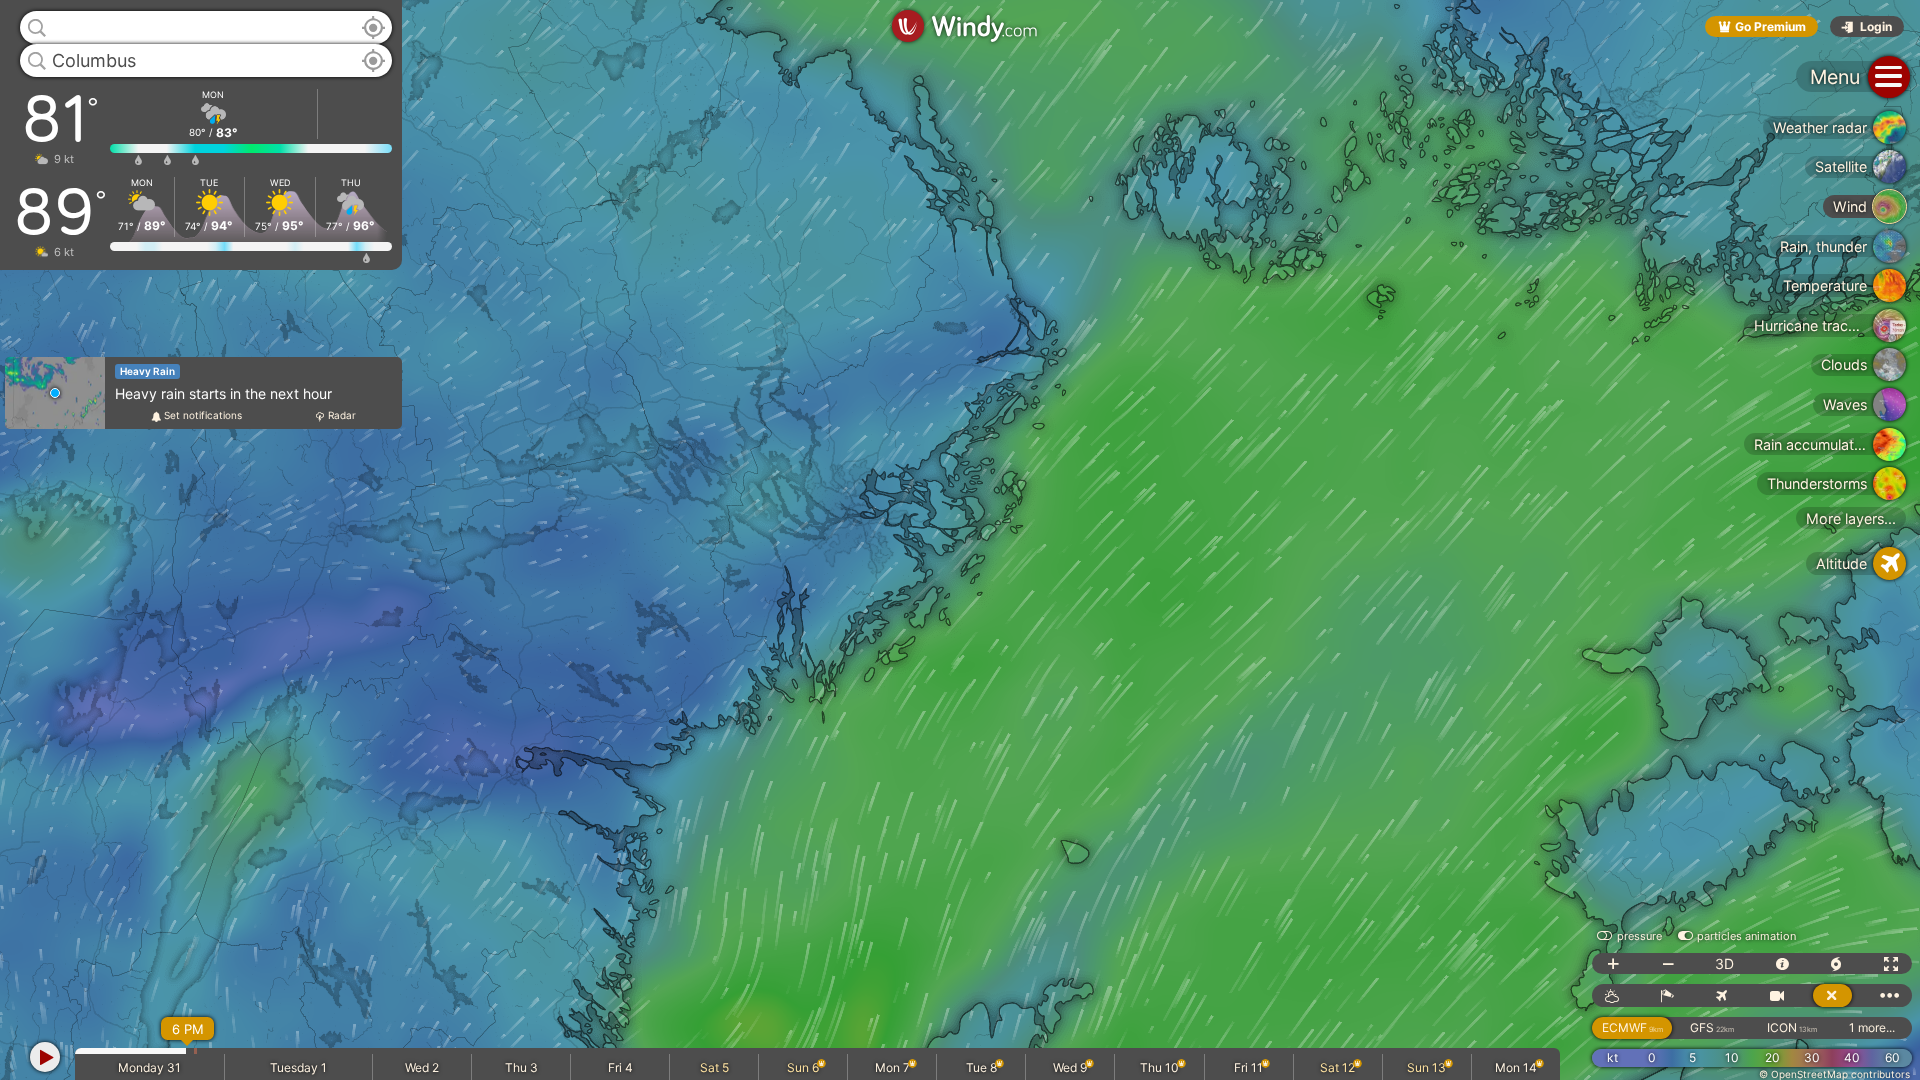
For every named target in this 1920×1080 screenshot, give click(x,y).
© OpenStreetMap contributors (1834, 1074)
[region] (960, 540)
